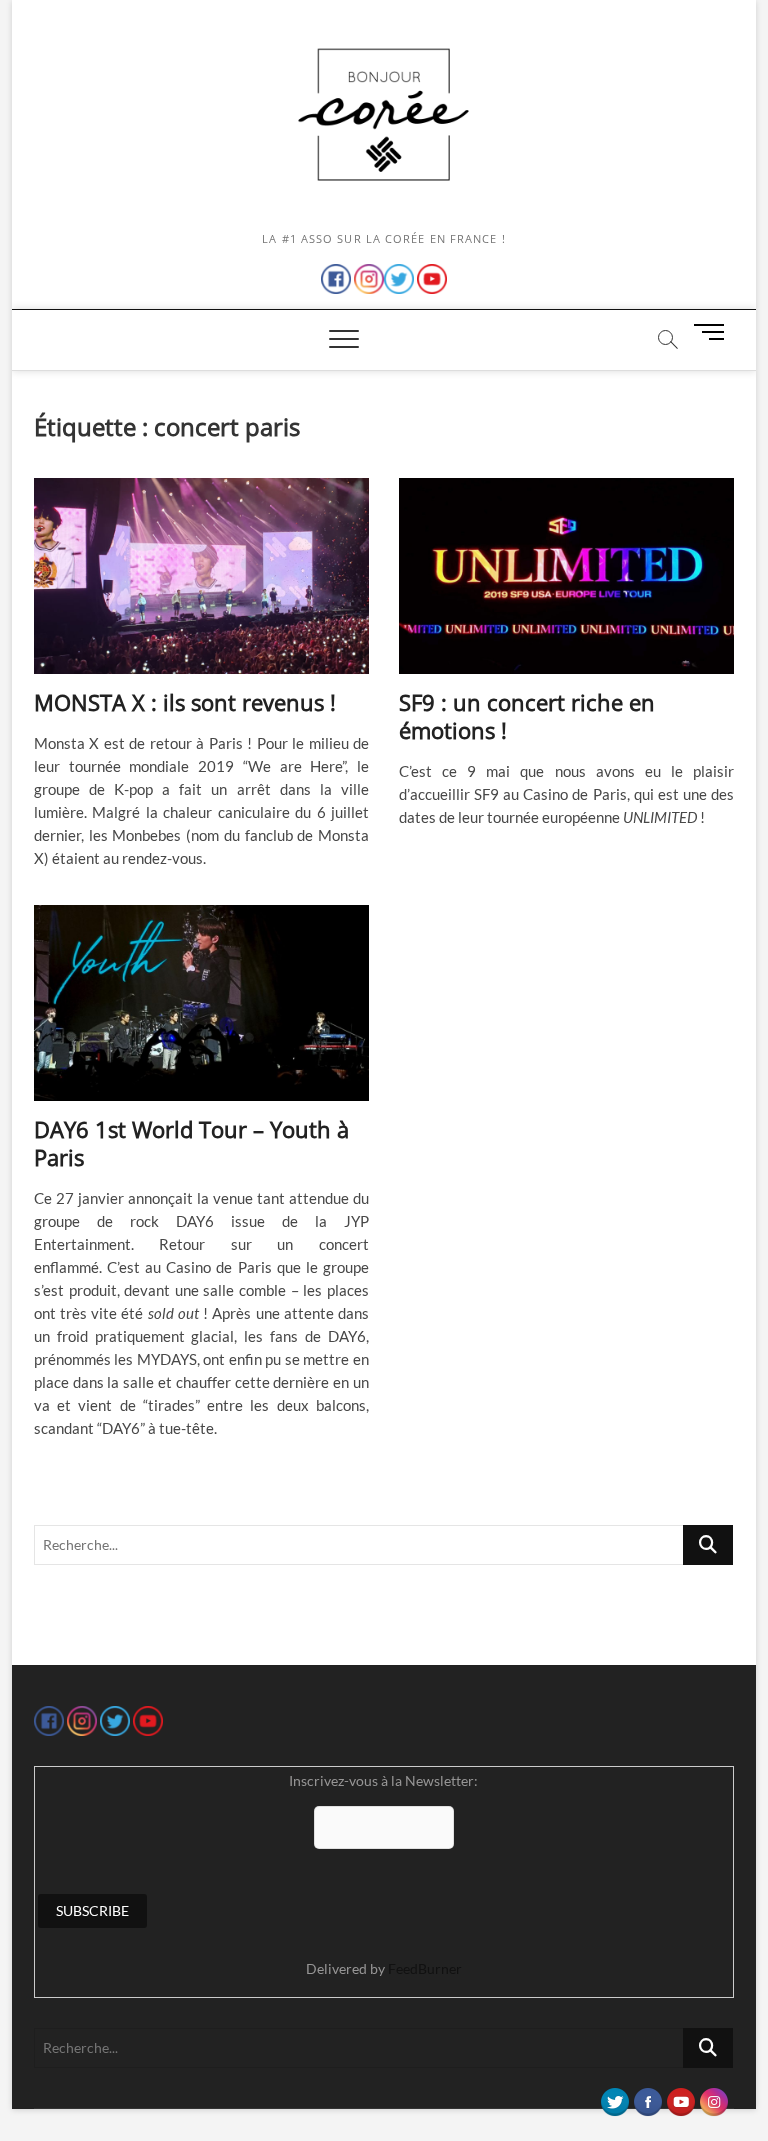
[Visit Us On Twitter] (614, 2097)
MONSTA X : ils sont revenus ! (185, 702)
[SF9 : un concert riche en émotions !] (566, 576)
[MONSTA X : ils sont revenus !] (201, 576)
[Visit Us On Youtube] (680, 2097)
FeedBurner (425, 1968)
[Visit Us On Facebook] (647, 2097)
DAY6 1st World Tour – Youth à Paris (191, 1143)
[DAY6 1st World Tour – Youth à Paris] (201, 1003)
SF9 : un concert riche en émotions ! (527, 716)
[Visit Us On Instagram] (713, 2097)
